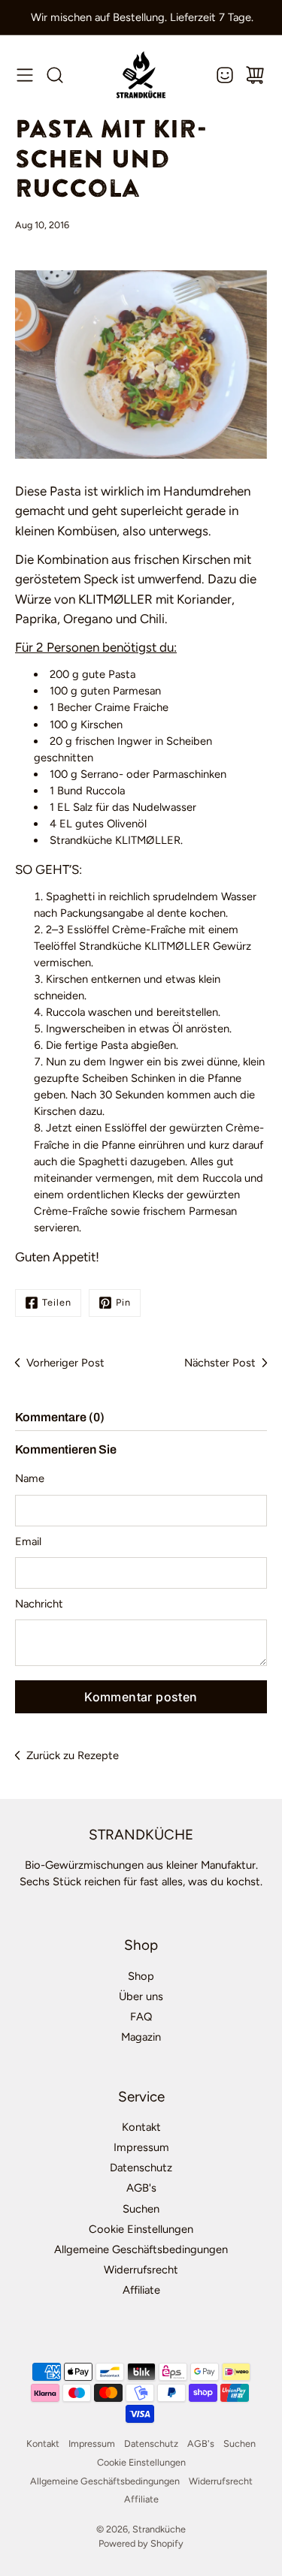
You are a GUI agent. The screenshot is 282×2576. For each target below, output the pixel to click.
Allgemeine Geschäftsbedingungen (141, 2249)
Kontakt (141, 2127)
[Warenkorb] (255, 75)
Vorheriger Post (65, 1363)
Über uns (141, 1996)
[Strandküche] (141, 75)
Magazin (141, 2037)
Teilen (57, 1302)
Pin (123, 1302)
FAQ (141, 2017)
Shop (141, 1976)
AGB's (141, 2188)
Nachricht (39, 1604)
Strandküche (159, 2529)
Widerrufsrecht (141, 2270)
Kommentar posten (141, 1697)
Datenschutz (141, 2168)
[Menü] (25, 75)
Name (30, 1478)
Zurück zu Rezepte (73, 1755)
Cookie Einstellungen (141, 2229)
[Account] (225, 75)
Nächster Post (220, 1363)
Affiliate (141, 2290)
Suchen (141, 2209)
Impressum (141, 2147)
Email (28, 1541)
